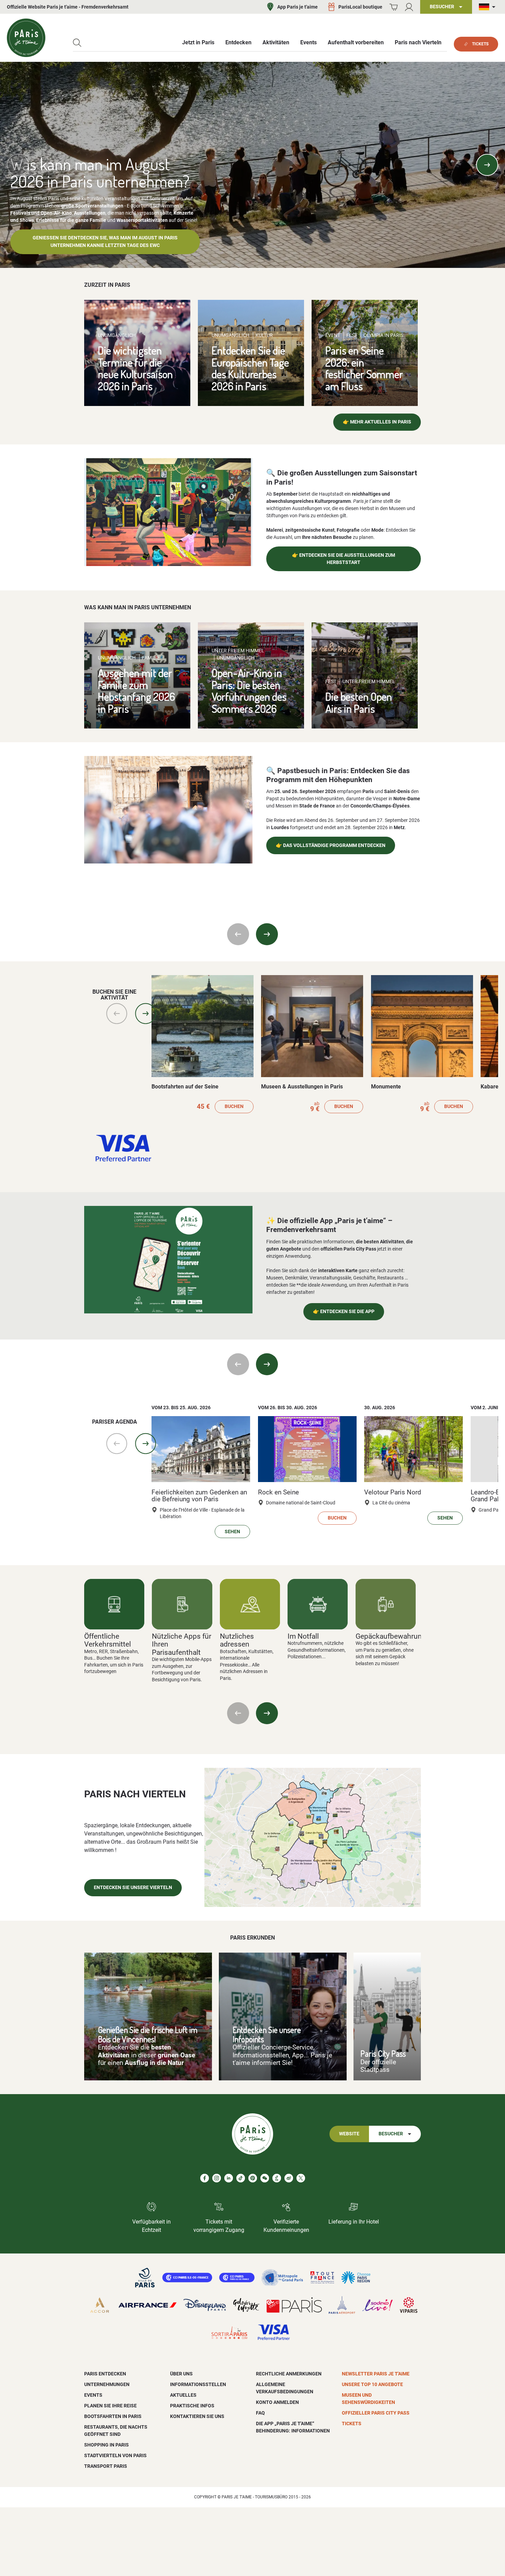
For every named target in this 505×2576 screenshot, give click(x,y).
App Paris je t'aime (298, 7)
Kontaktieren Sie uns (197, 2416)
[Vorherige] (18, 165)
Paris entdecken (105, 2374)
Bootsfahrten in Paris (113, 2416)
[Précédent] (238, 1713)
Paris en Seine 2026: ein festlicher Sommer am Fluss (364, 368)
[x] (301, 2178)
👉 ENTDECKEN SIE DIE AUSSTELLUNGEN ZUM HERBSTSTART (344, 559)
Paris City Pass (383, 2053)
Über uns (181, 2374)
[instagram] (217, 2178)
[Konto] (409, 7)
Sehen (232, 1532)
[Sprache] (489, 7)
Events (93, 2395)
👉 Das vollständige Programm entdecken (331, 845)
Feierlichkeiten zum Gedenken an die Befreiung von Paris (199, 1496)
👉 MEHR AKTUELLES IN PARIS (377, 422)
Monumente (386, 1087)
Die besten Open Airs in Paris (359, 702)
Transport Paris (106, 2466)
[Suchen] (77, 43)
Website (349, 2134)
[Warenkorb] (394, 7)
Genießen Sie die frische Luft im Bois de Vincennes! (148, 2034)
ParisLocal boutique (360, 7)
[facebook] (205, 2178)
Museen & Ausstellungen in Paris (302, 1087)
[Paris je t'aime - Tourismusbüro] (26, 38)
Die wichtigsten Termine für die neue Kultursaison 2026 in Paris (135, 368)
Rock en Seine (278, 1492)
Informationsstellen (198, 2384)
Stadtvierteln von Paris (115, 2455)
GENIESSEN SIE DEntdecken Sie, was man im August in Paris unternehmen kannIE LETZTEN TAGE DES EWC (105, 242)
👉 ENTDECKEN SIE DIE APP (344, 1312)
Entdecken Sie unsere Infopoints (267, 2034)
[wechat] (265, 2178)
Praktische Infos (192, 2406)
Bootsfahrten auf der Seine (185, 1087)
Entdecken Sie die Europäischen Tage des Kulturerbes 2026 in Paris (250, 368)
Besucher (391, 2134)
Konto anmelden (277, 2402)
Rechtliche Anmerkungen (289, 2374)
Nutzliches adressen (237, 1640)
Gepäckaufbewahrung (391, 1636)
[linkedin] (229, 2178)
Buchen (234, 1106)
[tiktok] (241, 2178)
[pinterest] (253, 2178)
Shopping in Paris (106, 2445)
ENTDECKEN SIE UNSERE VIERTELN (133, 1888)
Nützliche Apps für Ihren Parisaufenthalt (182, 1644)
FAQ (260, 2413)
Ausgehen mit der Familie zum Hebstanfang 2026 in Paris (136, 691)
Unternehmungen (107, 2384)
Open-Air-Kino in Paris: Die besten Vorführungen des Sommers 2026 (249, 691)
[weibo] (289, 2178)
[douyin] (277, 2178)
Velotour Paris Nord (393, 1492)
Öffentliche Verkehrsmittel (108, 1640)
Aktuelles (183, 2395)
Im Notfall (303, 1636)
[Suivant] (267, 1713)
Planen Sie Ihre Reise (110, 2406)
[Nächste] (487, 165)
